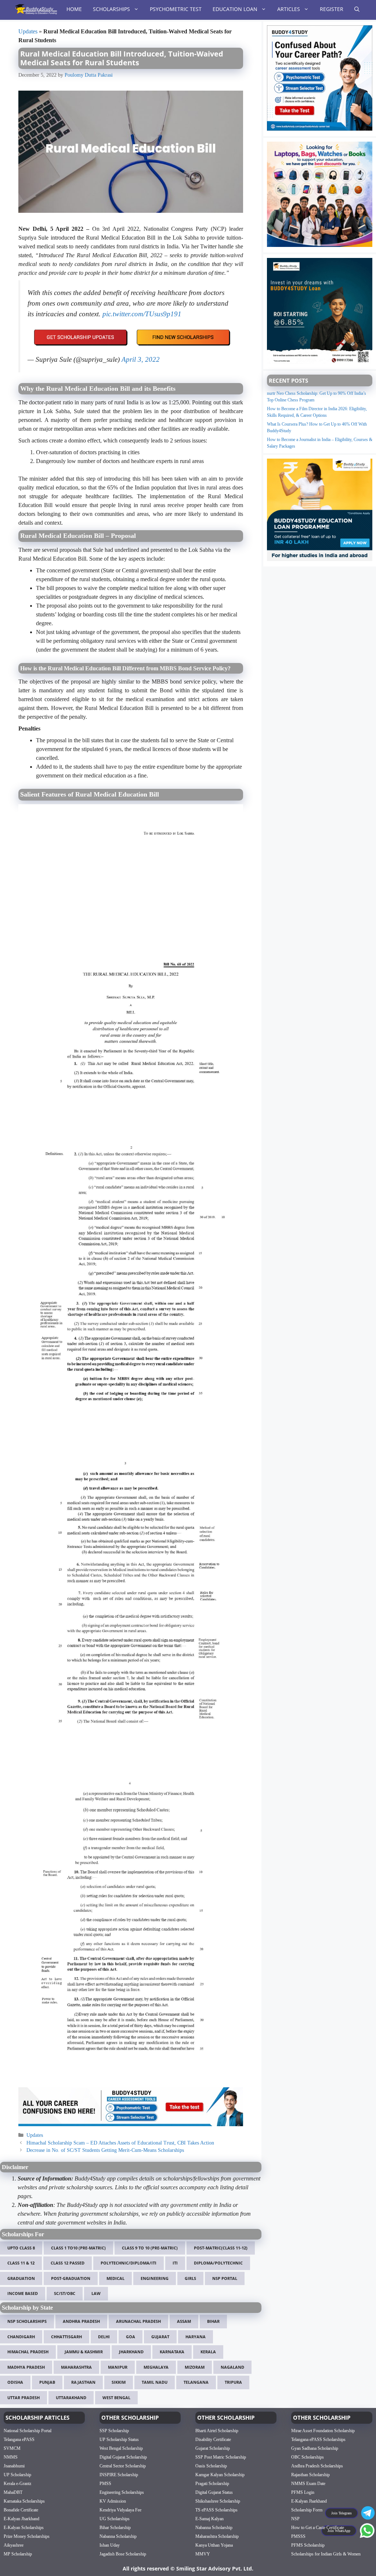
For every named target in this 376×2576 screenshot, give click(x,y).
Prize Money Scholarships (27, 2536)
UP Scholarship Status (119, 2440)
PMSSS (298, 2536)
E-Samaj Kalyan (209, 2519)
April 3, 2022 (141, 359)
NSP (295, 2519)
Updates (28, 31)
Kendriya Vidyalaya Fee (120, 2510)
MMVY (203, 2554)
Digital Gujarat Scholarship (123, 2457)
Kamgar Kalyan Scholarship (220, 2475)
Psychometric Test (176, 9)
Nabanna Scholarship (118, 2536)
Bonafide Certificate (21, 2510)
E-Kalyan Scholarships (24, 2528)
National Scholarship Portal (28, 2431)
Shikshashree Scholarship (218, 2501)
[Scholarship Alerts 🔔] (36, 9)
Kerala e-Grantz (17, 2484)
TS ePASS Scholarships (216, 2510)
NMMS (11, 2457)
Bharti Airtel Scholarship (217, 2431)
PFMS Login (303, 2492)
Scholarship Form (307, 2510)
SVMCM (12, 2448)
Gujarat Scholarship (213, 2448)
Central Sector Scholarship (123, 2466)
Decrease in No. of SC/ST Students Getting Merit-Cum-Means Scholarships (105, 2150)
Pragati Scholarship (212, 2484)
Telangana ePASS (19, 2440)
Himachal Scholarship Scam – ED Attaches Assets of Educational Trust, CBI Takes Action (120, 2143)
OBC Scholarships (308, 2457)
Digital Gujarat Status (214, 2492)
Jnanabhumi (14, 2466)
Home (74, 9)
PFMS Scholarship (308, 2545)
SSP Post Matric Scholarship (221, 2457)
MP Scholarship (18, 2554)
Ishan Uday (110, 2545)
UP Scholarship (17, 2475)
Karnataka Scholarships (24, 2501)
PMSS (105, 2484)
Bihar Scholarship (115, 2528)
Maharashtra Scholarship (217, 2536)
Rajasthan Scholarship (310, 2475)
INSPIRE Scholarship (119, 2475)
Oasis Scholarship (211, 2466)
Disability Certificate (213, 2440)
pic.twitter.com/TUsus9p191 (142, 314)
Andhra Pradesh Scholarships (317, 2466)
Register (332, 9)
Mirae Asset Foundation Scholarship (323, 2431)
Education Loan (235, 9)
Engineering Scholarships (122, 2492)
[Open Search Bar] (357, 9)
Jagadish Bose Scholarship (123, 2554)
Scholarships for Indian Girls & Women (326, 2554)
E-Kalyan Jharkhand (21, 2519)
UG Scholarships (115, 2519)
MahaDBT (13, 2492)
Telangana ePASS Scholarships (318, 2440)
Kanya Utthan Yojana (214, 2545)
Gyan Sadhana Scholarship (315, 2448)
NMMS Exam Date (308, 2484)
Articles (289, 9)
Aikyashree (14, 2545)
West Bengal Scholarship (121, 2448)
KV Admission (113, 2501)
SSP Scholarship (114, 2431)
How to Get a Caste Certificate (318, 2528)
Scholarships (111, 9)
